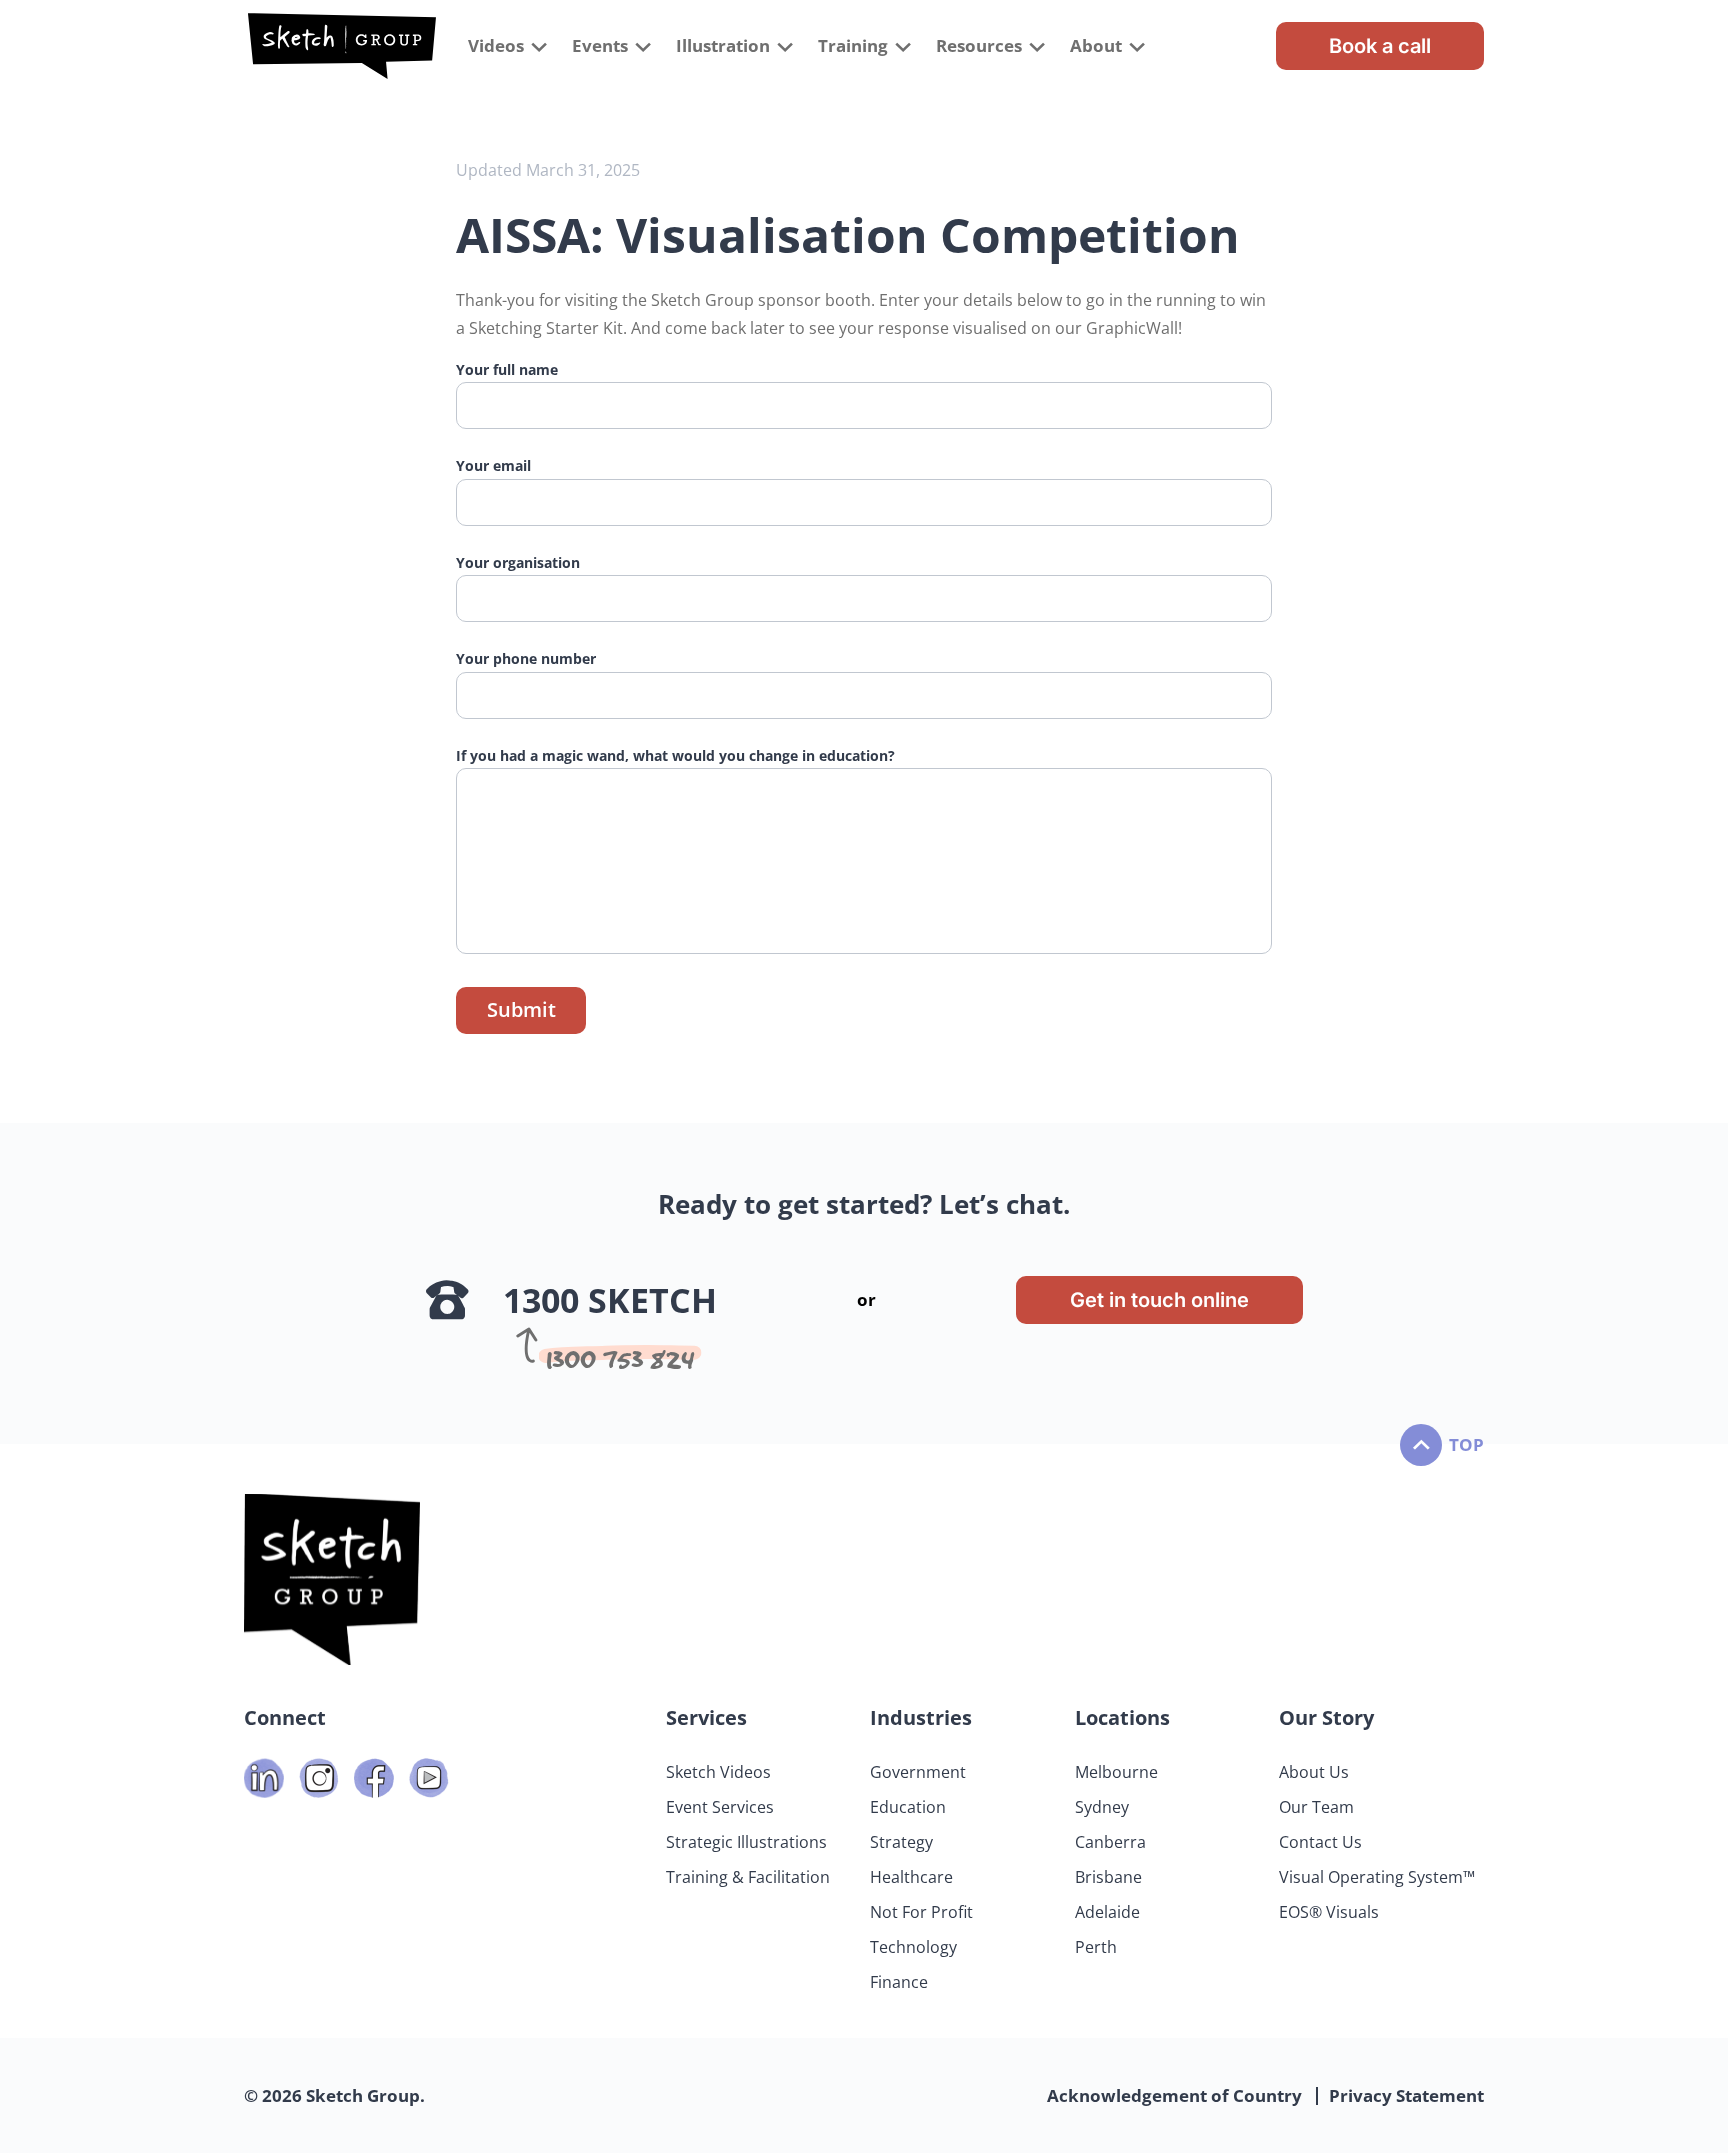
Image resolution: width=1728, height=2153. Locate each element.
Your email (493, 465)
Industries (921, 1717)
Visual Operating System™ (1377, 1877)
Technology (913, 1947)
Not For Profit (921, 1912)
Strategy (901, 1842)
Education (908, 1807)
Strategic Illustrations (746, 1842)
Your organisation (518, 562)
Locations (1122, 1717)
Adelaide (1107, 1912)
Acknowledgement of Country (1174, 2095)
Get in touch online (1159, 1300)
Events (600, 45)
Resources (979, 45)
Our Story (1326, 1717)
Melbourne (1116, 1772)
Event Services (720, 1807)
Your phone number (526, 658)
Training (853, 45)
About (1096, 45)
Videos (496, 45)
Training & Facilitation (748, 1877)
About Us (1314, 1772)
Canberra (1110, 1842)
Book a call (1380, 46)
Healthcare (911, 1877)
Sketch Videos (718, 1772)
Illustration (723, 45)
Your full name (507, 369)
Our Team (1316, 1807)
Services (706, 1717)
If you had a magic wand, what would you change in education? (675, 755)
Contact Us (1320, 1842)
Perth (1096, 1947)
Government (918, 1772)
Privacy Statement (1406, 2095)
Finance (899, 1982)
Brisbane (1108, 1877)
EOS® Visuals (1329, 1912)
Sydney (1102, 1807)
